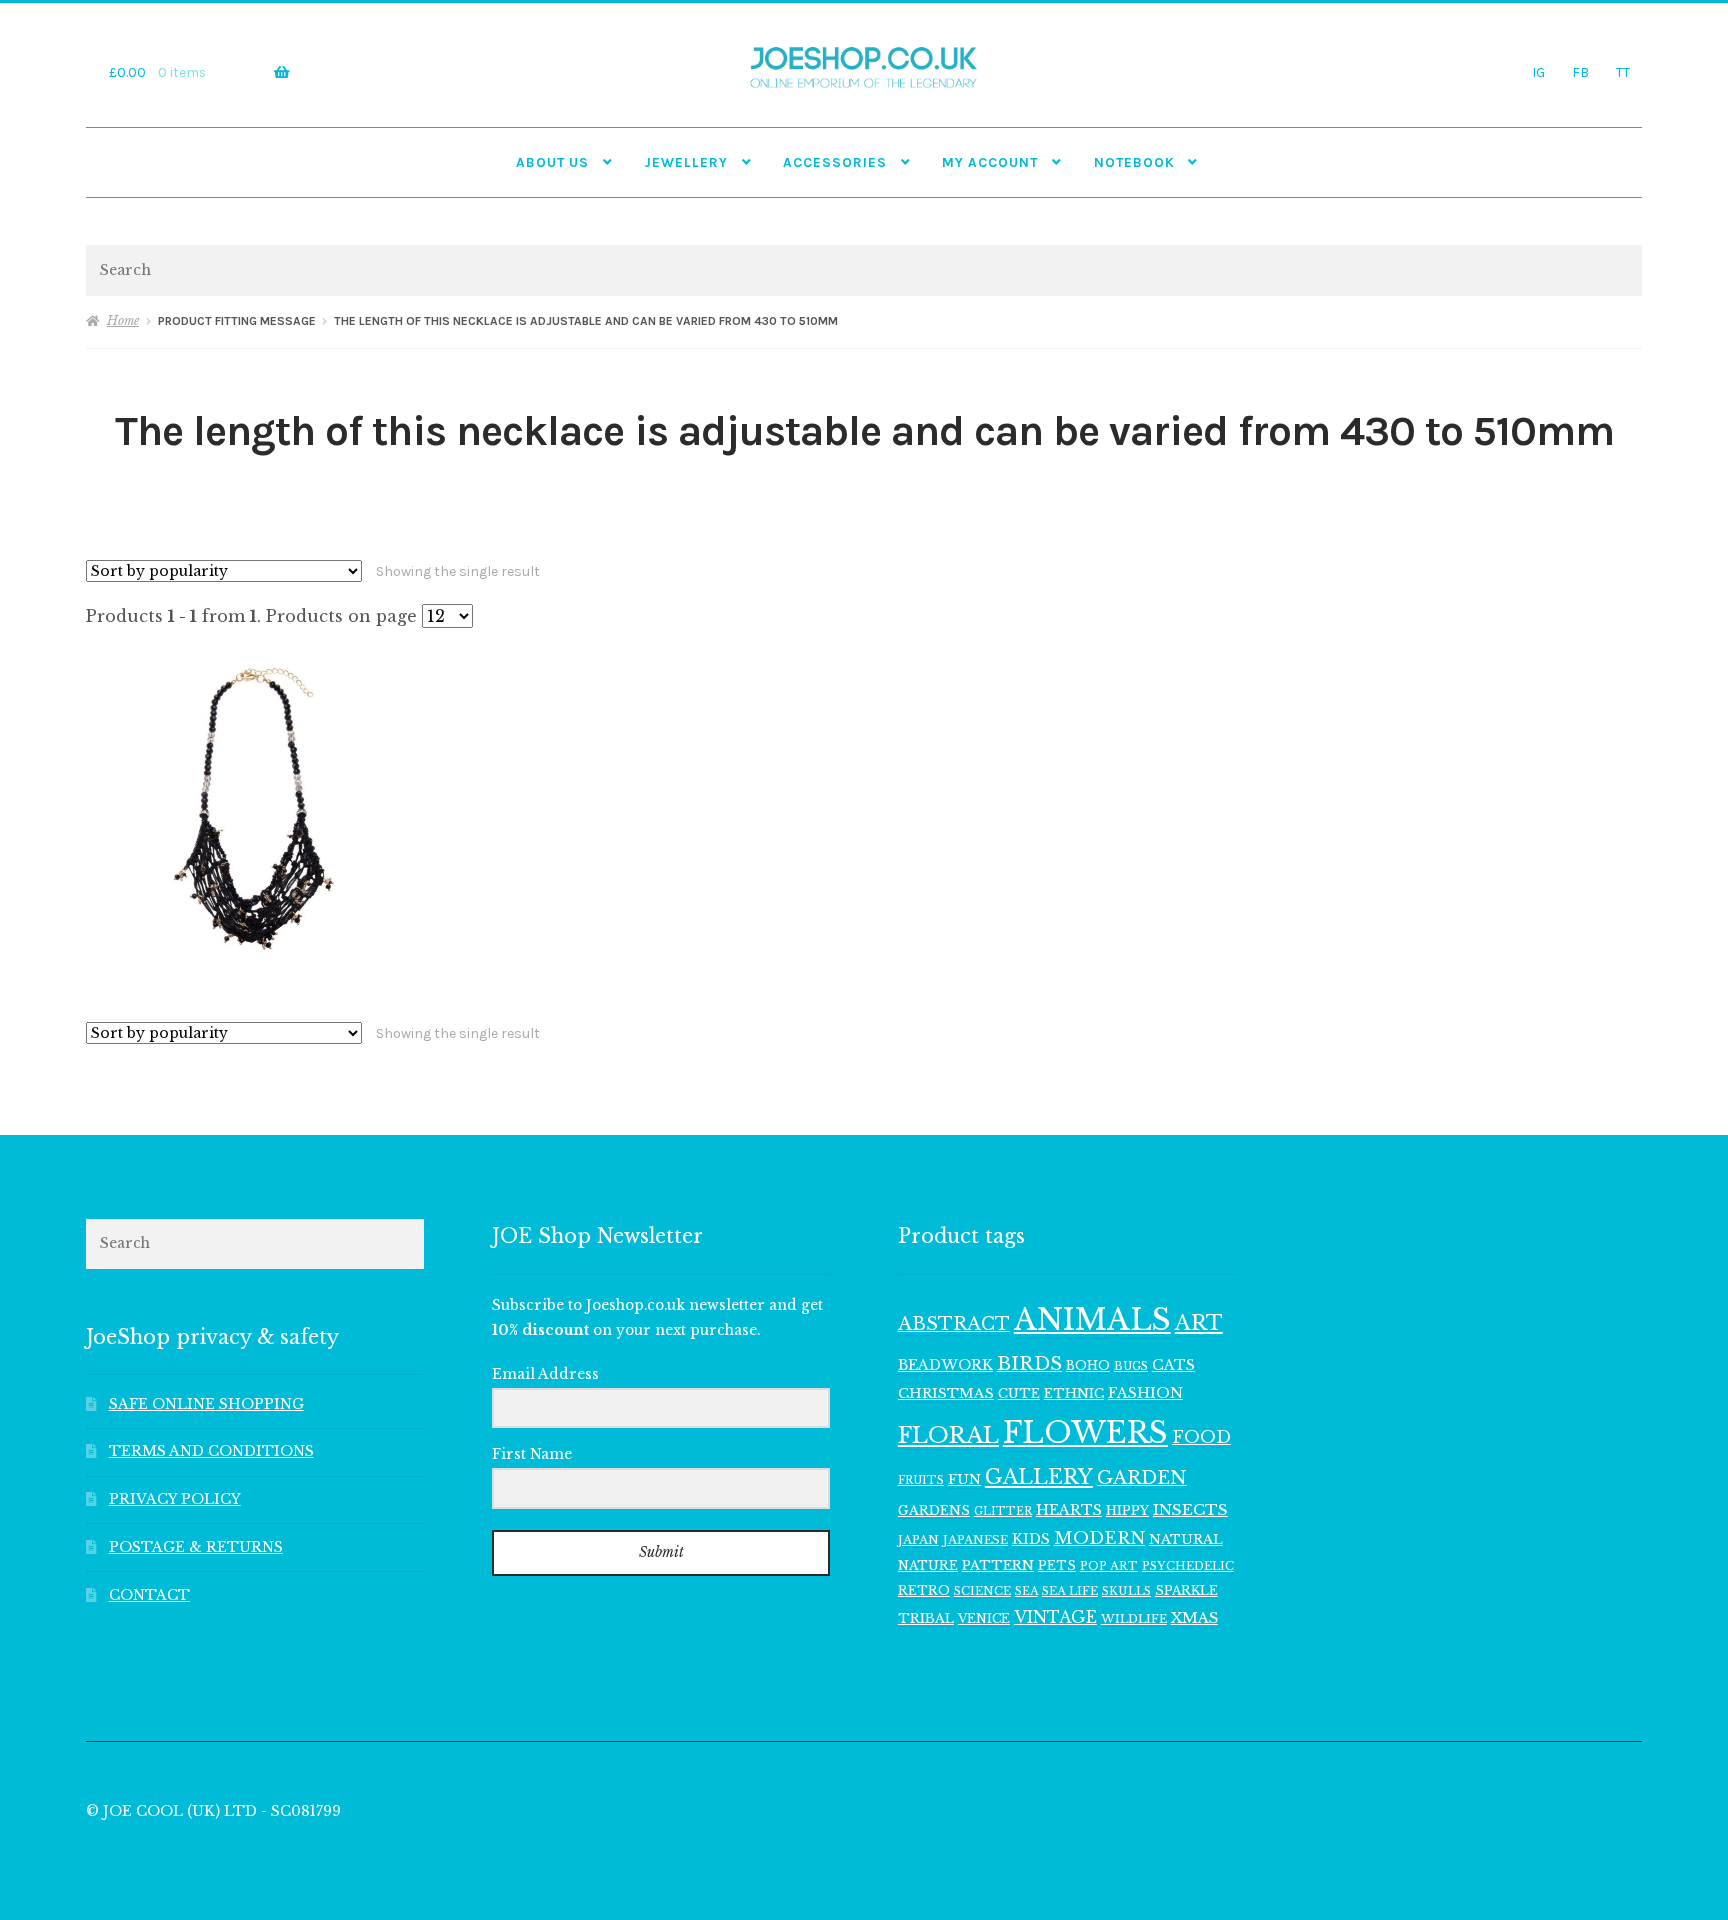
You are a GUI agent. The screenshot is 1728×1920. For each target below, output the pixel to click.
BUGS (1131, 1366)
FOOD (1201, 1437)
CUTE (1019, 1393)
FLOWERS (1085, 1433)
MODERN (1099, 1538)
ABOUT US (552, 162)
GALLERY (1039, 1476)
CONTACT (149, 1595)
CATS (1173, 1365)
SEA (1026, 1591)
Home (122, 320)
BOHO (1088, 1365)
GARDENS (934, 1510)
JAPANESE (975, 1540)
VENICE (984, 1618)
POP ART (1109, 1566)
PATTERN (998, 1565)
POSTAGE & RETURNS (196, 1547)
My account (990, 162)
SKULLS (1126, 1591)
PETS (1057, 1565)
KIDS (1031, 1539)
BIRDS (1029, 1363)
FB (1580, 72)
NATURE (928, 1565)
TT (1623, 72)
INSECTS (1190, 1509)
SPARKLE (1186, 1590)
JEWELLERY (686, 162)
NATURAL (1186, 1539)
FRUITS (921, 1480)
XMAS (1194, 1618)
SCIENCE (982, 1591)
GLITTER (1003, 1511)
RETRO (924, 1590)
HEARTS (1069, 1510)
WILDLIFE (1134, 1619)
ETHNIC (1074, 1393)
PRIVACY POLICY (175, 1499)
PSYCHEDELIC (1188, 1566)
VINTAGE (1055, 1617)
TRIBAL (926, 1618)
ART (1199, 1323)
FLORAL (948, 1435)
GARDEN (1142, 1477)
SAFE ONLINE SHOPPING (206, 1404)
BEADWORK (945, 1365)
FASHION (1145, 1393)
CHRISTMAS (946, 1393)
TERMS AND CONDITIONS (211, 1451)
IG (1538, 72)
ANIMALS (1092, 1320)
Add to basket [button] (255, 807)
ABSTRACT (954, 1324)
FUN (964, 1479)
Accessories (835, 162)
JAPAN (918, 1540)
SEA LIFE (1070, 1591)
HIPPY (1127, 1510)
